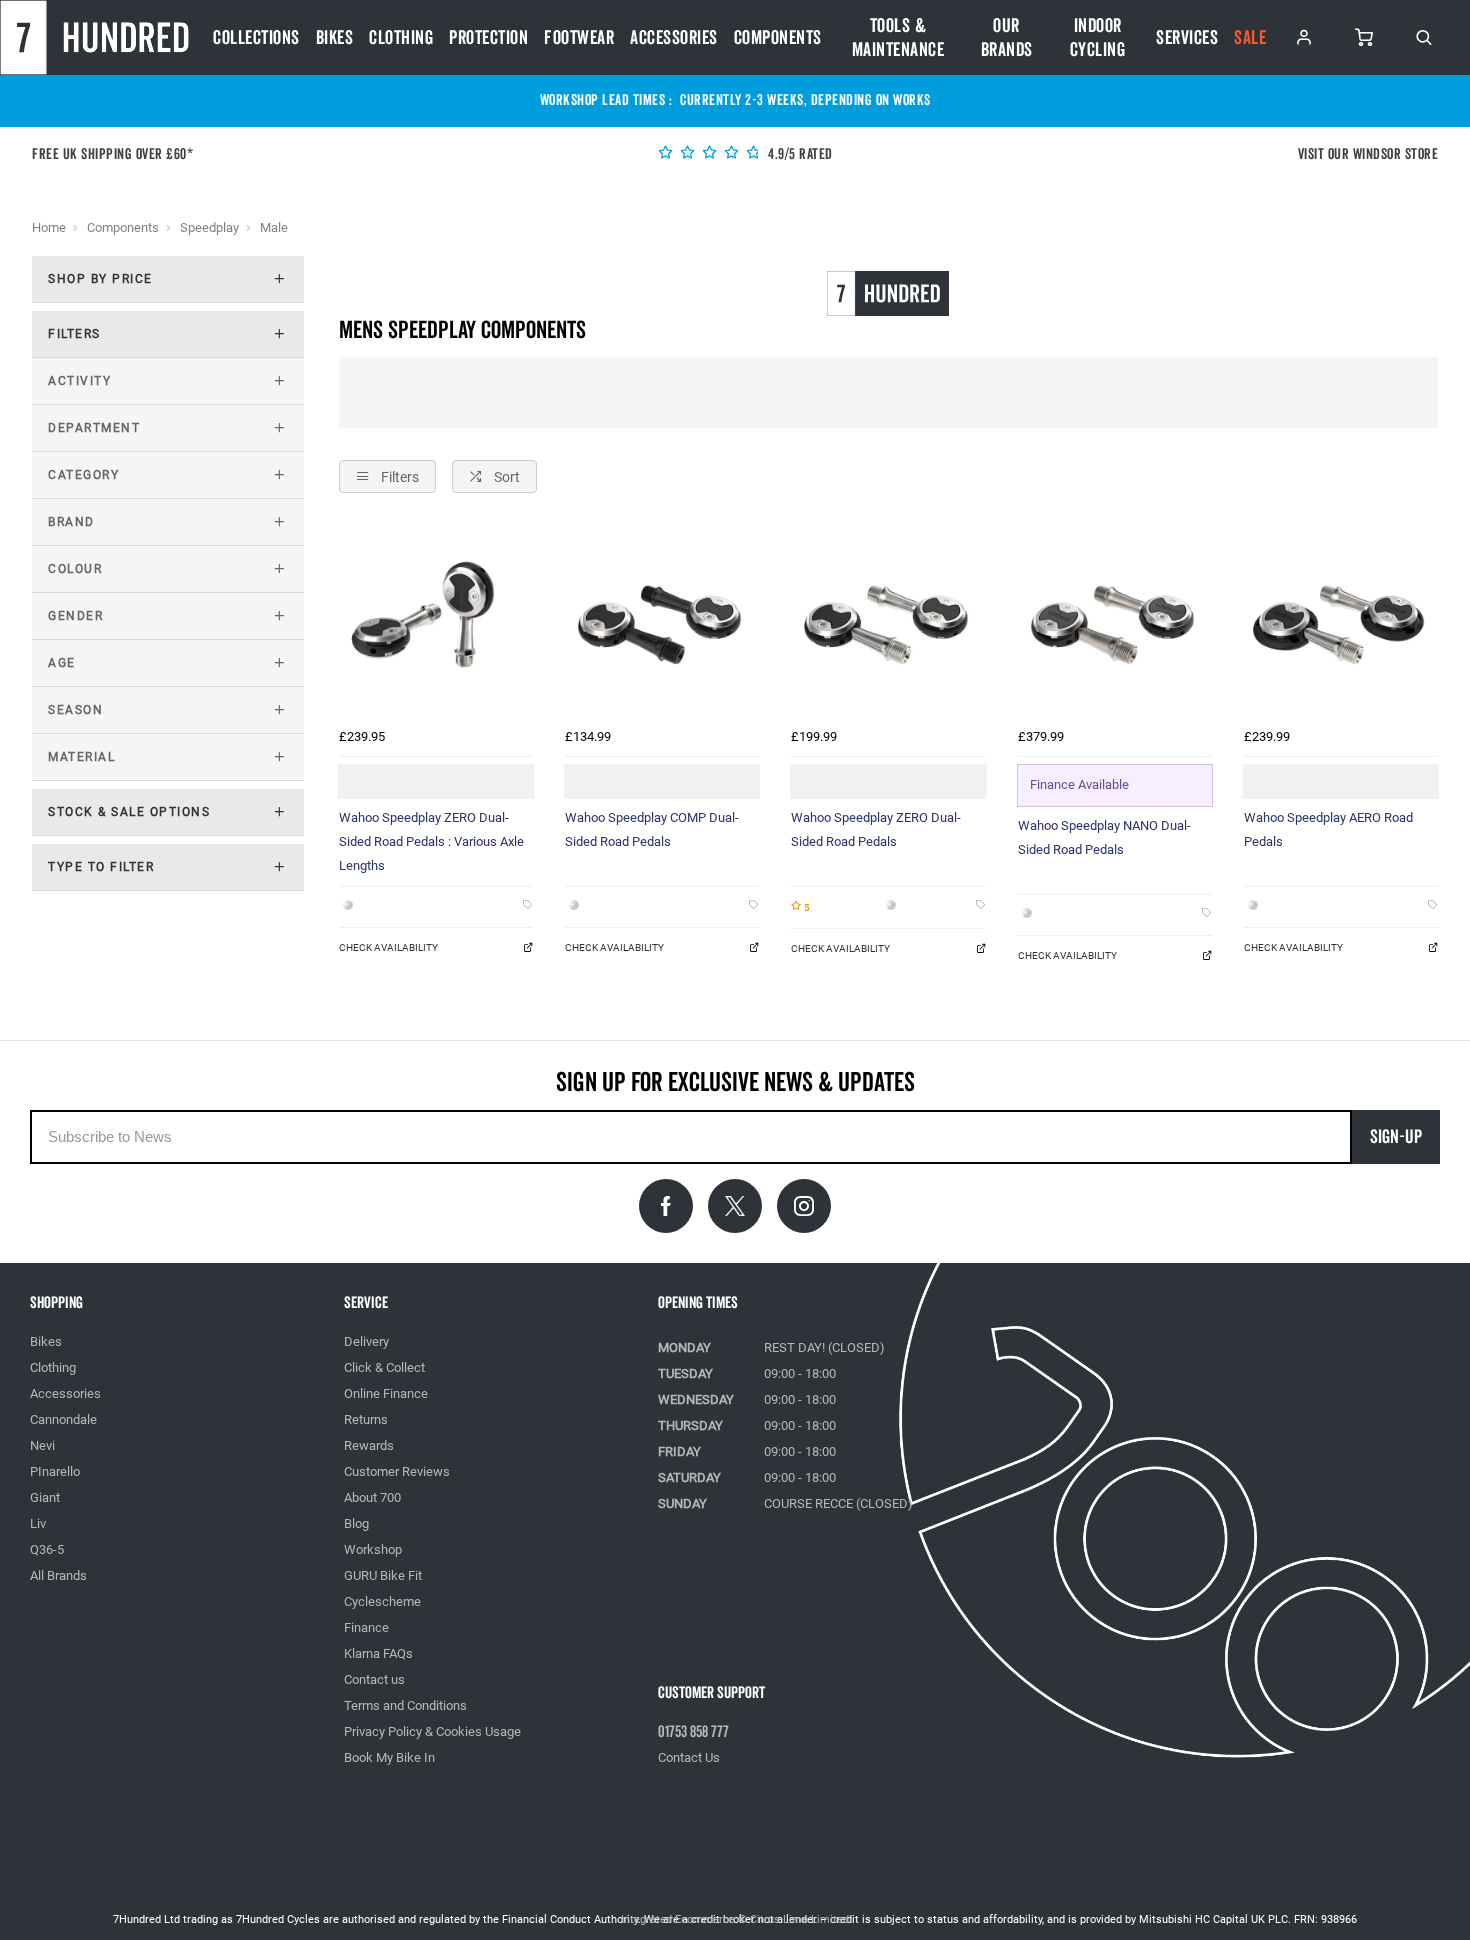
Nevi (42, 1445)
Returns (366, 1419)
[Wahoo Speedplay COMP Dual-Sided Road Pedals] (662, 622)
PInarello (55, 1471)
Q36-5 (47, 1549)
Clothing (401, 38)
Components (778, 38)
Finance (366, 1627)
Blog (356, 1523)
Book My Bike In (389, 1757)
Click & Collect (384, 1367)
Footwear (579, 38)
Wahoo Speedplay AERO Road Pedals (1328, 829)
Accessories (674, 38)
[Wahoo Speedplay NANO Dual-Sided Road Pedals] (1115, 622)
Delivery (366, 1341)
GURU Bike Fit (383, 1575)
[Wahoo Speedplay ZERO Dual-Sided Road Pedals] (888, 622)
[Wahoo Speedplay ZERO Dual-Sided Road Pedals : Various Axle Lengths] (436, 622)
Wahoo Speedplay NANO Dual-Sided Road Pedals (1104, 837)
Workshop (373, 1549)
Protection (488, 38)
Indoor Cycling (1098, 38)
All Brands (58, 1575)
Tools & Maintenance (898, 38)
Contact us (374, 1679)
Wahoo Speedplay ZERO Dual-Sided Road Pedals (876, 829)
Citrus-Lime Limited (799, 1919)
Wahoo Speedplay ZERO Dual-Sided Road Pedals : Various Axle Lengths (431, 841)
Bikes (335, 38)
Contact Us (689, 1757)
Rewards (369, 1445)
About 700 (372, 1497)
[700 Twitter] (735, 1206)
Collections (256, 38)
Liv (38, 1523)
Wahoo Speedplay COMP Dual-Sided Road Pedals (652, 829)
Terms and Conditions (405, 1705)
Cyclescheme (382, 1601)
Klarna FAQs (378, 1653)
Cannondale (63, 1419)
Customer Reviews (397, 1471)
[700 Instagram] (804, 1206)
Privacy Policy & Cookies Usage (432, 1731)
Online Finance (386, 1393)
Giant (45, 1497)
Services (1187, 38)
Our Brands (1007, 38)
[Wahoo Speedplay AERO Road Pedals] (1341, 622)
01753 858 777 (693, 1732)
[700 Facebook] (666, 1206)
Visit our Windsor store (1368, 154)
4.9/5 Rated (799, 154)
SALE (1250, 38)
